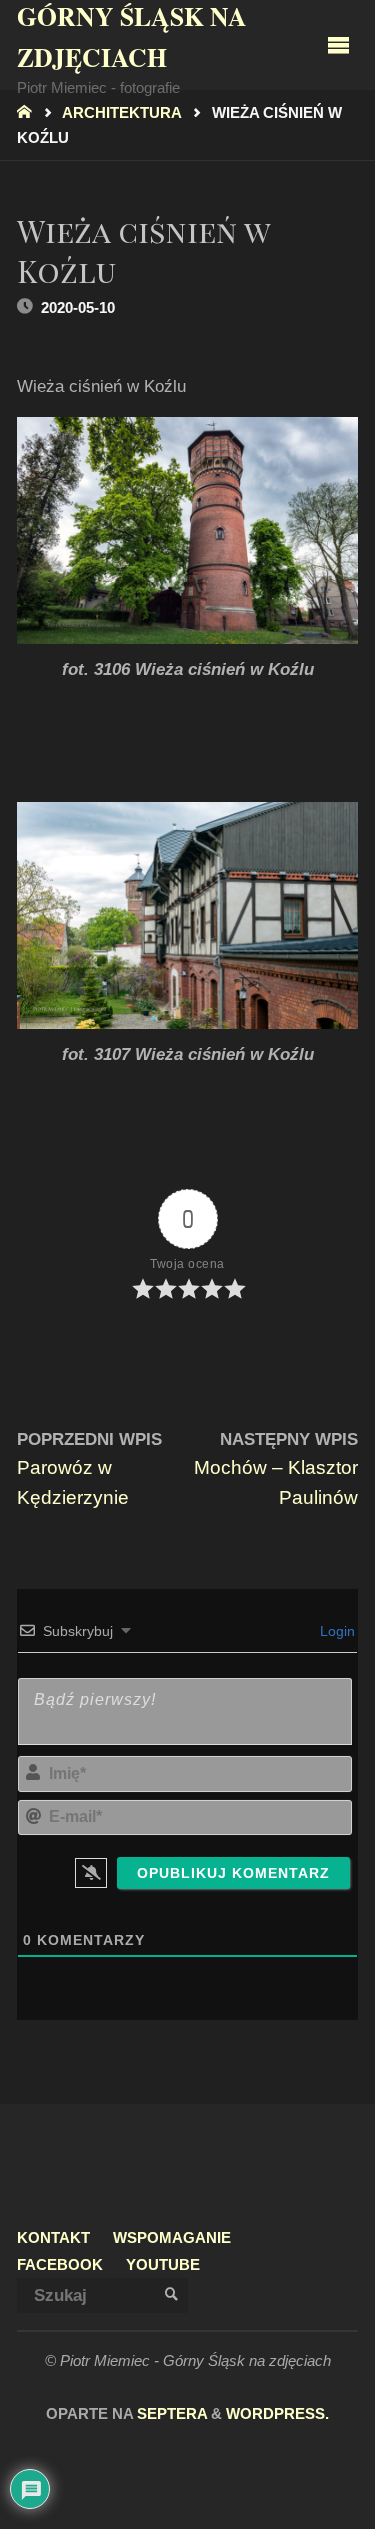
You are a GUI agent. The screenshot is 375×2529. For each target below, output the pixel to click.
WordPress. (277, 2414)
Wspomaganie (172, 2237)
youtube (163, 2264)
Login (335, 1631)
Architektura (121, 113)
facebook (60, 2264)
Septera (170, 2414)
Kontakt (53, 2237)
